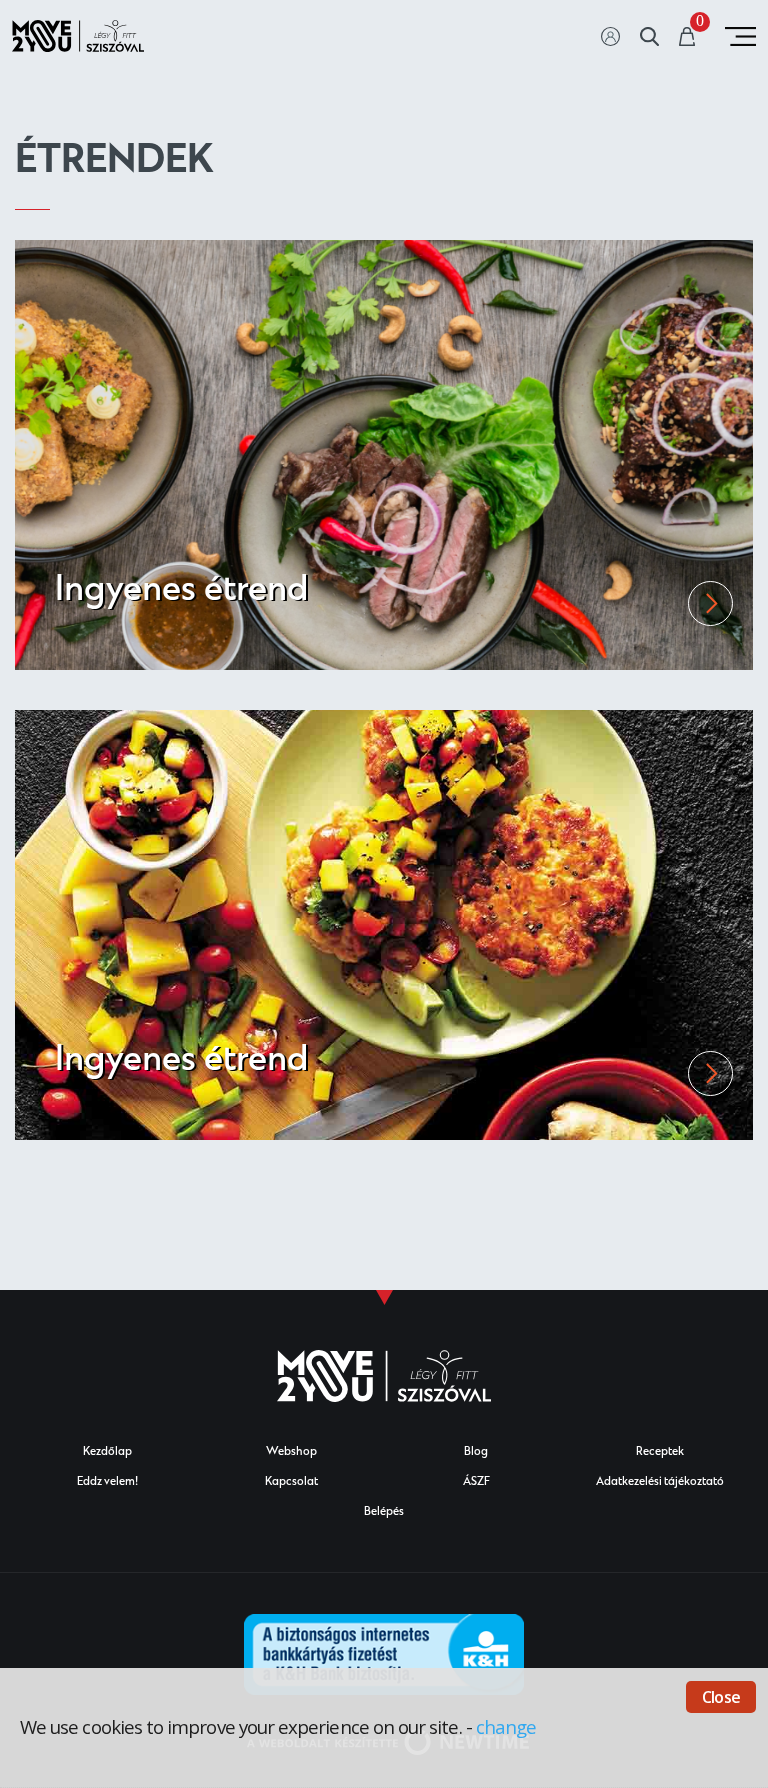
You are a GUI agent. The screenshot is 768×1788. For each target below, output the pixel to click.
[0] (687, 38)
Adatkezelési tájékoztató (660, 1482)
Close (721, 1697)
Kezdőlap (107, 1452)
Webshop (291, 1452)
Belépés (384, 1512)
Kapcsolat (291, 1482)
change (506, 1726)
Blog (476, 1452)
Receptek (660, 1452)
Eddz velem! (107, 1482)
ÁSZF (476, 1482)
